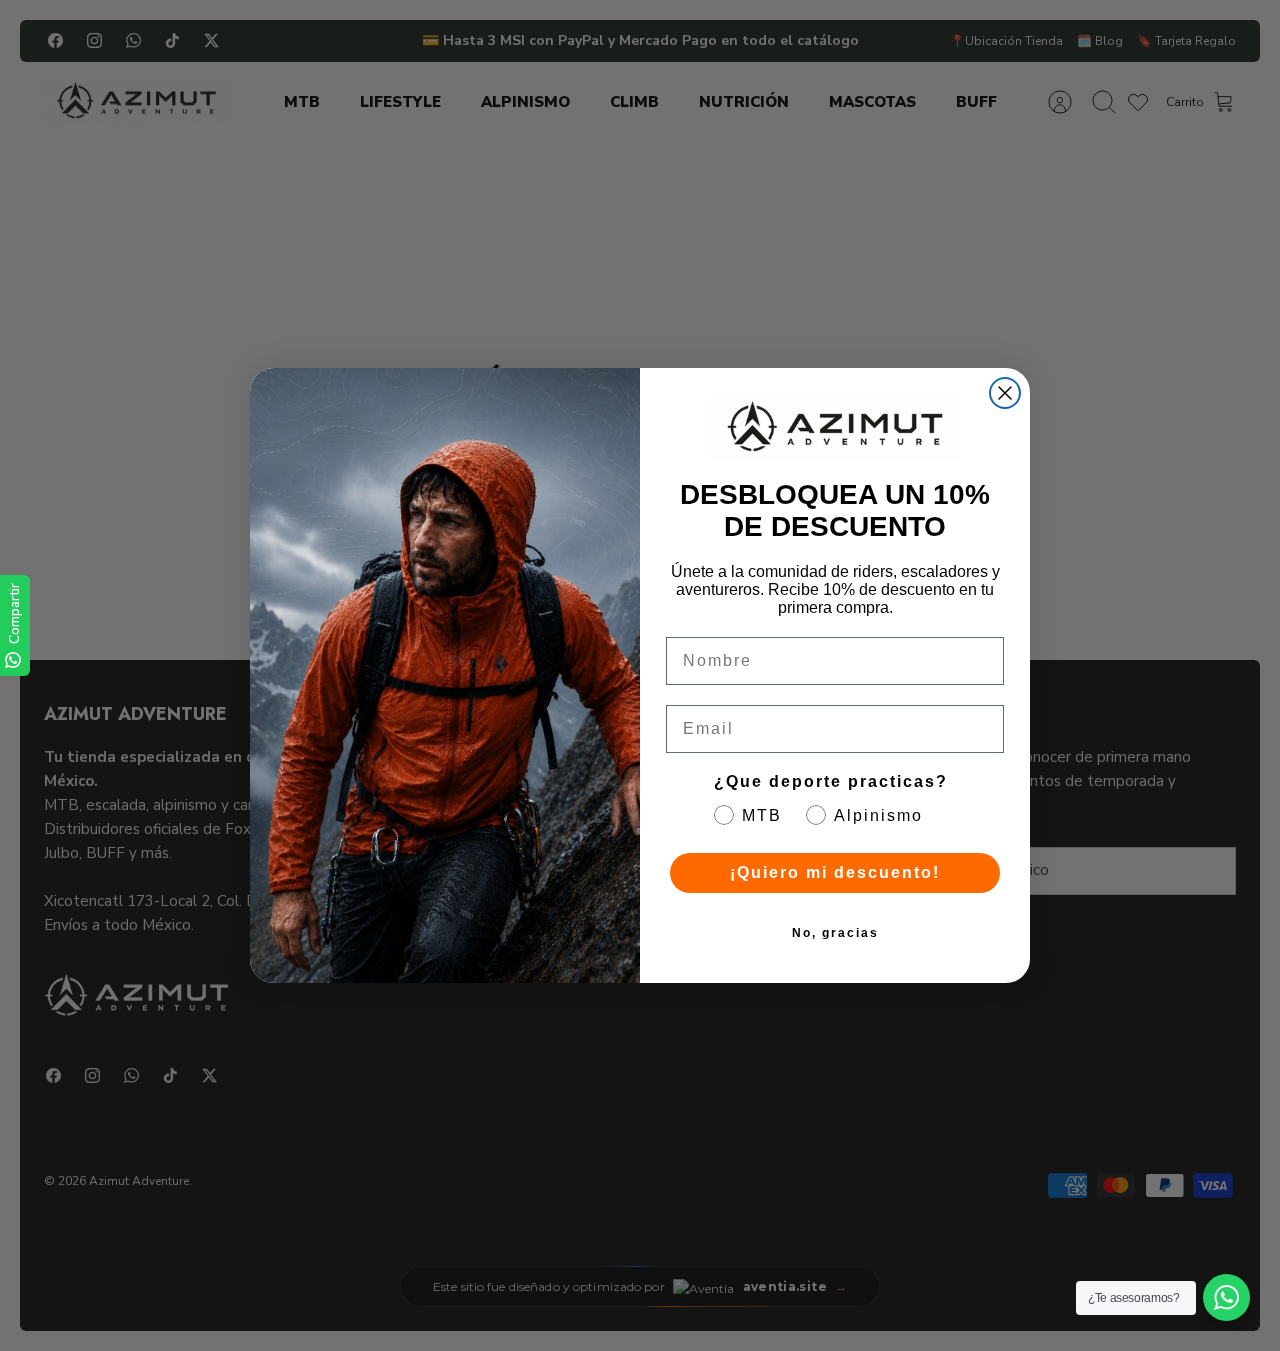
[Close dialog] (1005, 393)
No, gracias (835, 933)
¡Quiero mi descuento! (835, 872)
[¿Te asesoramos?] (1226, 1297)
